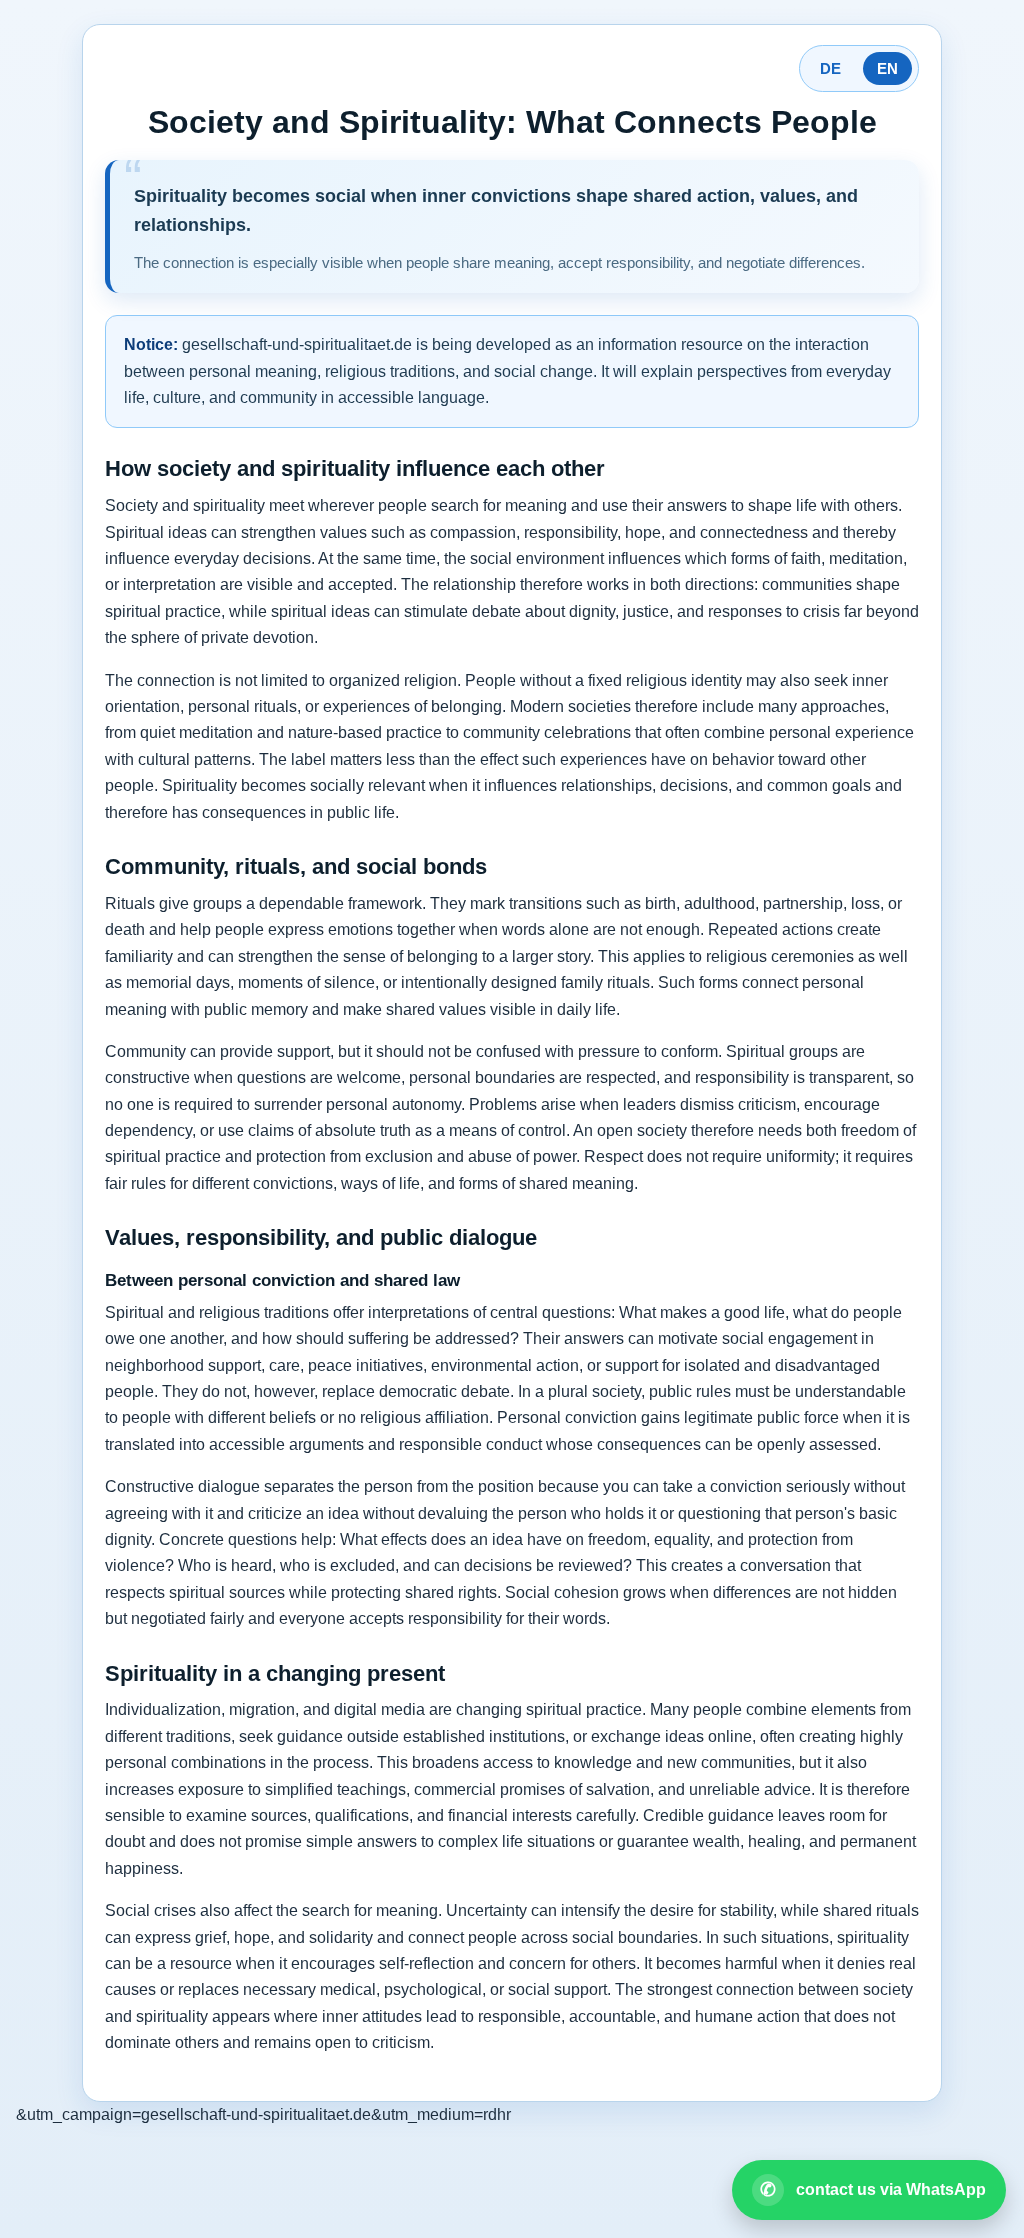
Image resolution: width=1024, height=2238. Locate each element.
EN (887, 68)
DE (830, 68)
